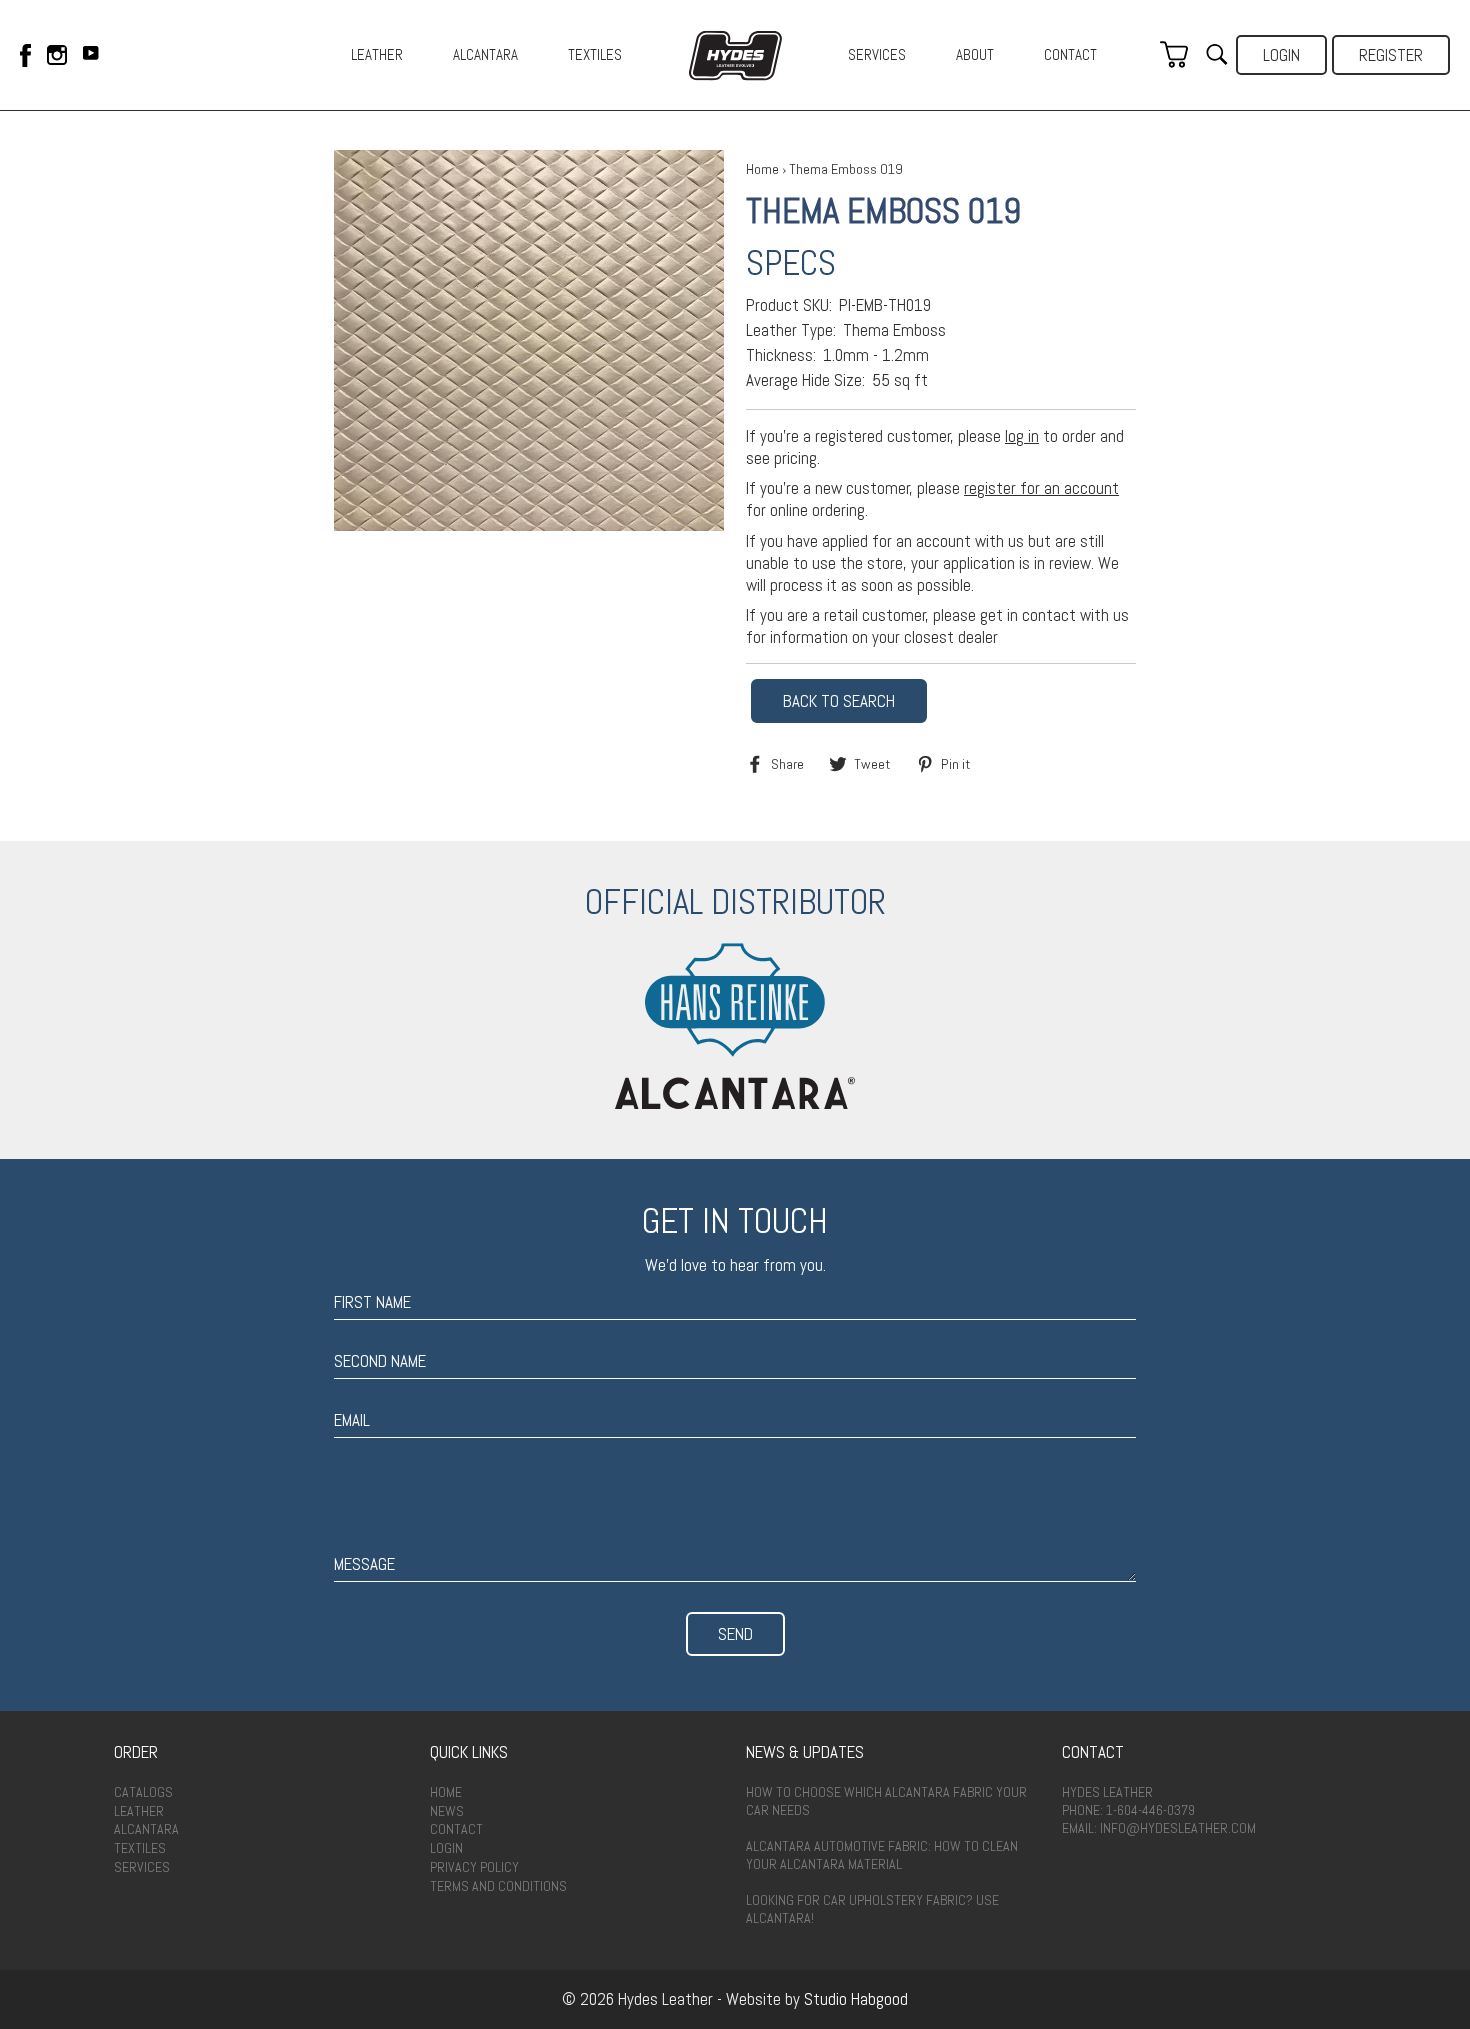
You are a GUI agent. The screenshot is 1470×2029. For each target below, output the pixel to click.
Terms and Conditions (498, 1886)
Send (735, 1634)
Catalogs (143, 1792)
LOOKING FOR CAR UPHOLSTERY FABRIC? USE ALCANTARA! (872, 1909)
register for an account (1041, 488)
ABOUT (975, 54)
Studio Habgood (856, 1999)
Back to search (839, 701)
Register (1391, 55)
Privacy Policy (474, 1867)
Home (762, 169)
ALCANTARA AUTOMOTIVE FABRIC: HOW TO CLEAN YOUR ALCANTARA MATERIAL (882, 1855)
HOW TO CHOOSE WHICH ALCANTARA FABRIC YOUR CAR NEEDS (886, 1801)
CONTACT (1070, 54)
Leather (139, 1811)
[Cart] (1174, 55)
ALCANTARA (485, 54)
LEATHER (377, 54)
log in (1022, 436)
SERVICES (877, 54)
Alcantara (146, 1829)
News (447, 1811)
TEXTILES (595, 54)
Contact (456, 1829)
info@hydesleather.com (1178, 1828)
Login (1281, 55)
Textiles (140, 1848)
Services (142, 1867)
